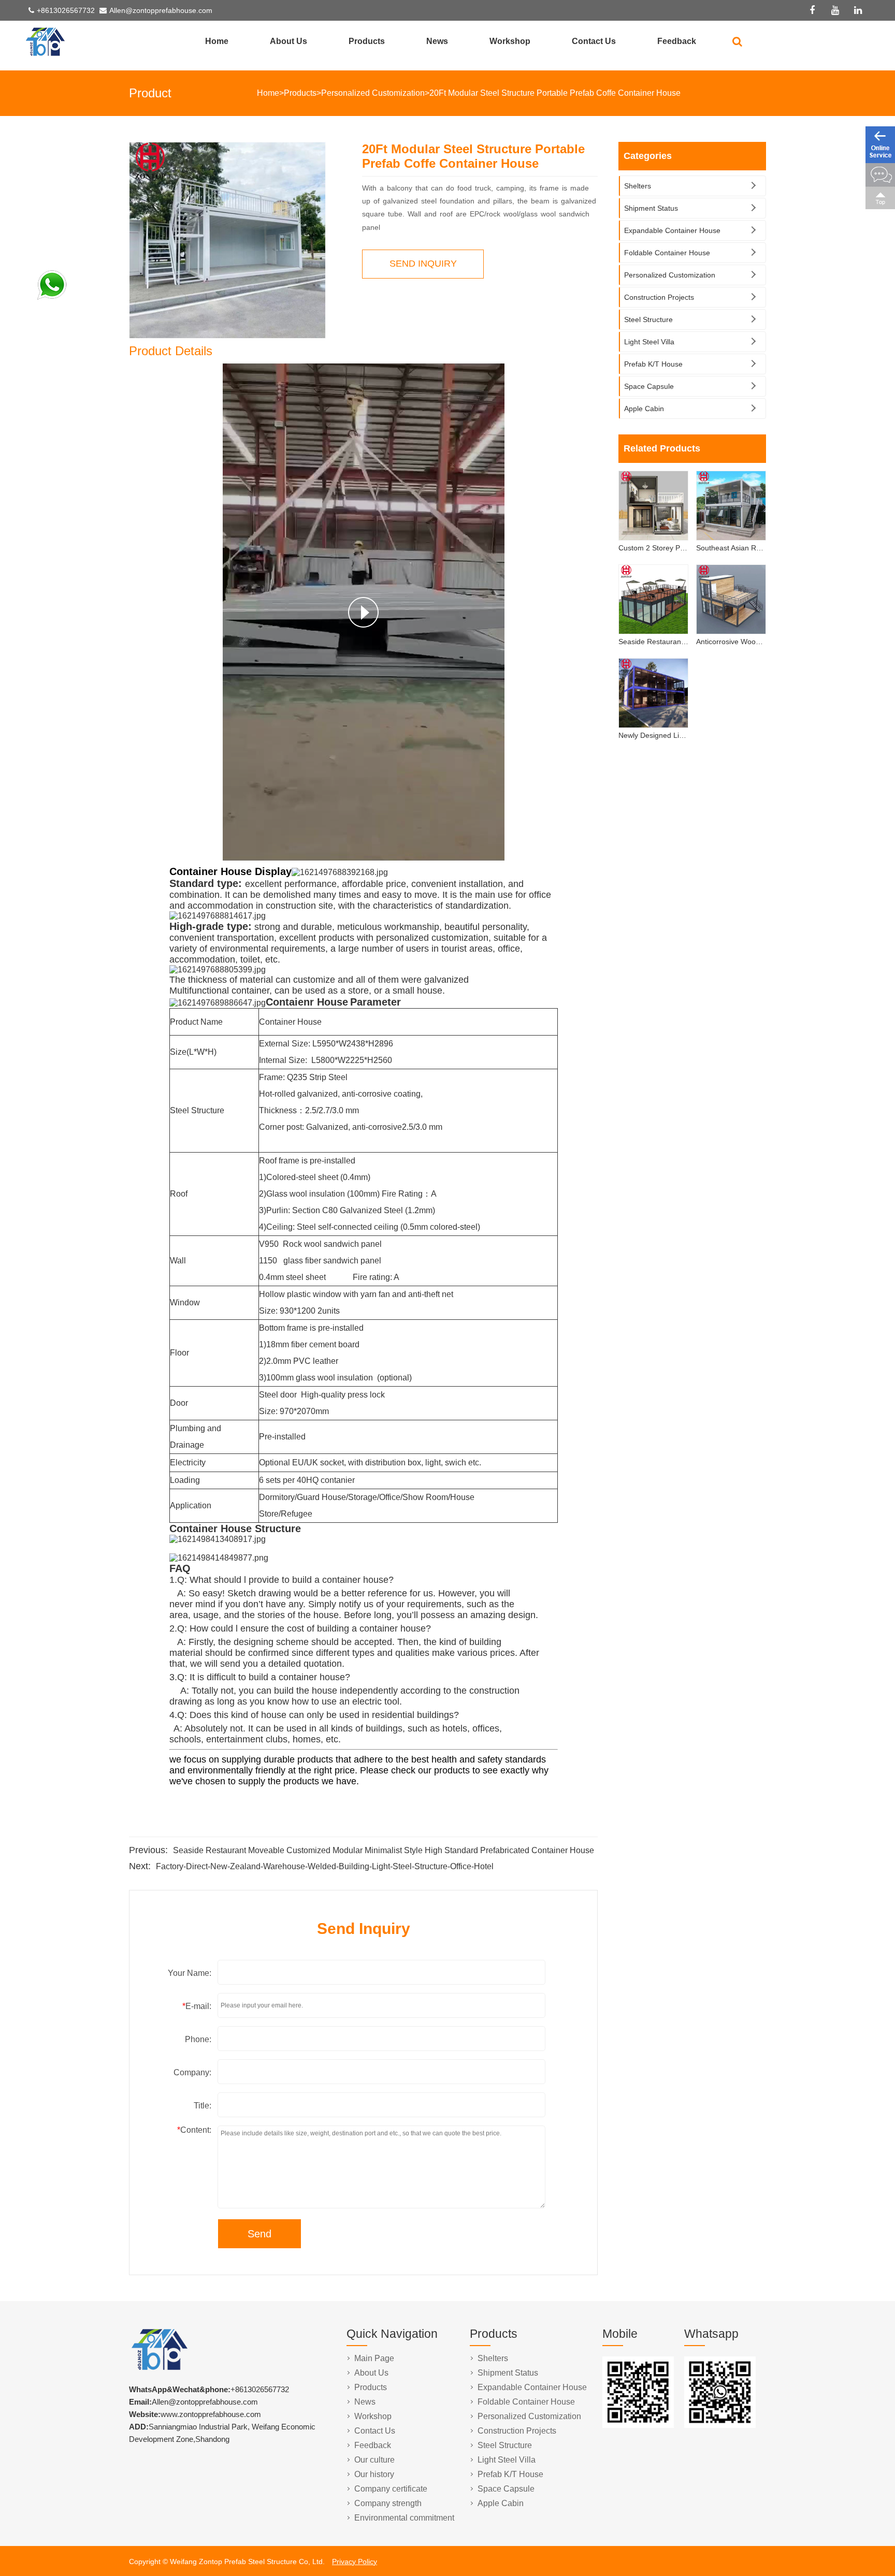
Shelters (638, 186)
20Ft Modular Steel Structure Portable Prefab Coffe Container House (555, 93)
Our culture (374, 2460)
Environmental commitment (404, 2518)
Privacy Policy (355, 2562)
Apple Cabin (644, 409)
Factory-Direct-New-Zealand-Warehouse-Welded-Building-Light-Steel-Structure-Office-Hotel (325, 1866)
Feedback (677, 41)
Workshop (510, 41)
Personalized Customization (373, 93)
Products (367, 41)
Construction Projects (659, 297)
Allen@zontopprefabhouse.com (161, 10)
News (437, 41)
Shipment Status (651, 208)
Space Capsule (649, 386)
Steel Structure (648, 319)
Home (217, 41)
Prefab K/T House (653, 364)
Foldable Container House (667, 253)
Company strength (388, 2503)
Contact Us (594, 41)
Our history (374, 2474)
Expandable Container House (672, 230)
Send (259, 2234)
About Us (288, 41)
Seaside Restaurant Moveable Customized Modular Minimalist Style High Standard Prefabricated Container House (384, 1850)
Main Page (374, 2358)
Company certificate (391, 2489)
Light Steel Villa (649, 342)
